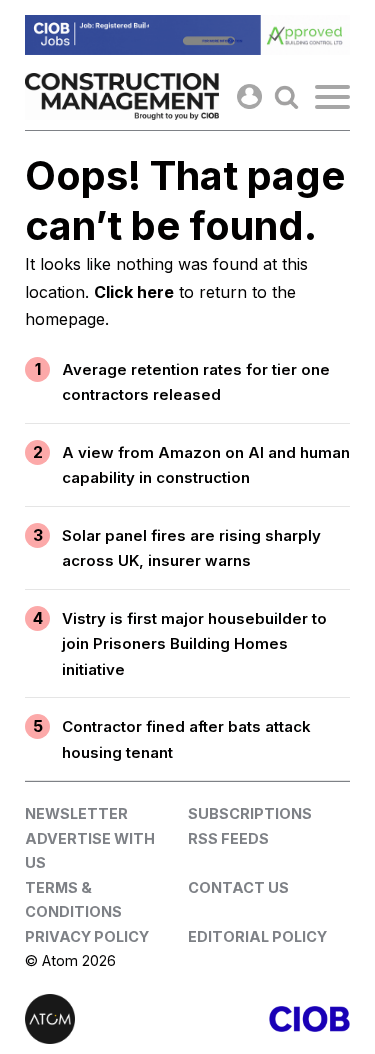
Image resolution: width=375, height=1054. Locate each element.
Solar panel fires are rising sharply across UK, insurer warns (191, 548)
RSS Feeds (228, 838)
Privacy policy (87, 936)
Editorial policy (257, 936)
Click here (134, 292)
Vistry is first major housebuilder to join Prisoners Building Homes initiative (194, 644)
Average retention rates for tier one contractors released (196, 382)
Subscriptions (250, 813)
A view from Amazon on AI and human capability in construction (206, 465)
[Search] (286, 96)
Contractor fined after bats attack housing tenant (186, 739)
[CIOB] (269, 1019)
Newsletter (76, 813)
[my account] (249, 96)
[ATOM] (106, 1019)
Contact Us (238, 887)
